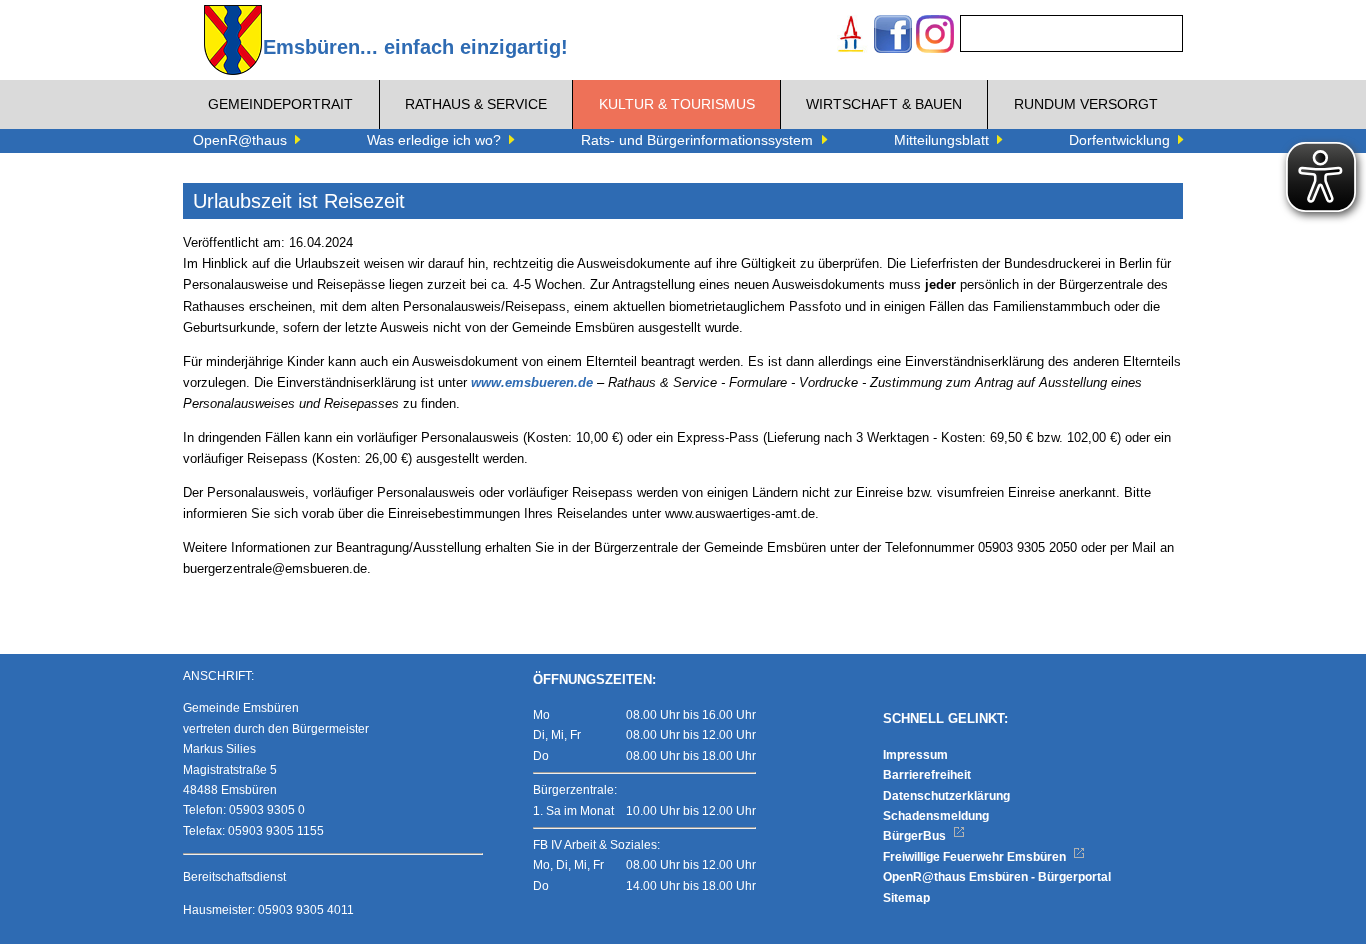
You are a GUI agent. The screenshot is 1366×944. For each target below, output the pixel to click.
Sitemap (906, 898)
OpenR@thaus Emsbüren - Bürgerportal (997, 877)
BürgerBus (916, 836)
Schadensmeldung (936, 816)
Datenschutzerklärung (946, 796)
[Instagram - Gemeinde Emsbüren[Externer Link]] (935, 36)
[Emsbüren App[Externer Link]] (851, 36)
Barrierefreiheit (927, 775)
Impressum (915, 755)
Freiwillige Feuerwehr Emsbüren (976, 857)
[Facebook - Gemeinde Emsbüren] (893, 36)
